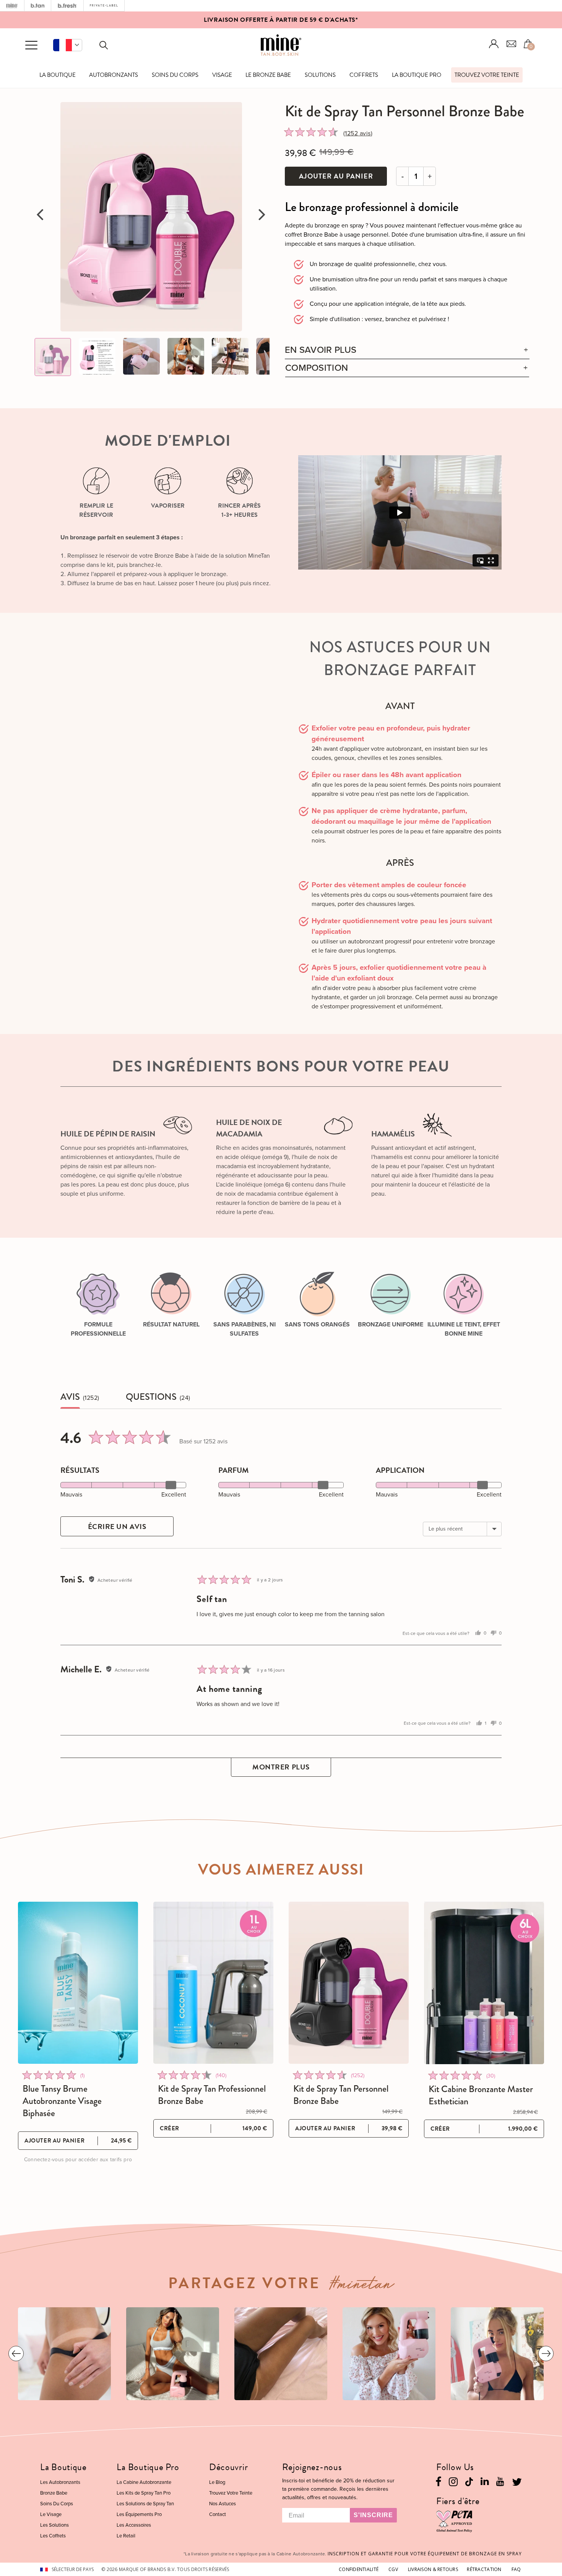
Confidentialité (359, 2569)
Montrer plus (281, 1767)
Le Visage (51, 2514)
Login (494, 44)
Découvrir (228, 2467)
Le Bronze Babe (268, 75)
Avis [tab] (70, 1397)
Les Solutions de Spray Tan (145, 2504)
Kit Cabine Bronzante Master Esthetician (481, 2095)
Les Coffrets (53, 2536)
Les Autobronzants (60, 2482)
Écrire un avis (117, 1527)
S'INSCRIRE (373, 2515)
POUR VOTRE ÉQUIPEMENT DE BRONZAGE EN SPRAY (425, 2554)
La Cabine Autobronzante (144, 2482)
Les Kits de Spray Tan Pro (144, 2493)
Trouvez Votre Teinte (487, 75)
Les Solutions (54, 2525)
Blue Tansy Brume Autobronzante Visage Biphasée (62, 2101)
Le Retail (126, 2536)
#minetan (362, 2286)
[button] (68, 45)
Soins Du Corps (175, 75)
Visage (222, 75)
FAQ (516, 2569)
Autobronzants (114, 75)
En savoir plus (321, 350)
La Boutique (58, 75)
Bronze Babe (54, 2493)
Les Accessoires (134, 2525)
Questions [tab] (151, 1397)
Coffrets (364, 75)
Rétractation (484, 2569)
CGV (393, 2569)
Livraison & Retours (433, 2569)
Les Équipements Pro (139, 2514)
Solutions (320, 75)
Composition (317, 368)
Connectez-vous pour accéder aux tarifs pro (78, 2160)
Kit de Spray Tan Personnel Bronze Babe (341, 2095)
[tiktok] (469, 2481)
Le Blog (217, 2482)
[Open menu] (31, 45)
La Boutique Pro (417, 75)
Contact (218, 2514)
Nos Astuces (223, 2504)
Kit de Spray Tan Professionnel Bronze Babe (212, 2095)
